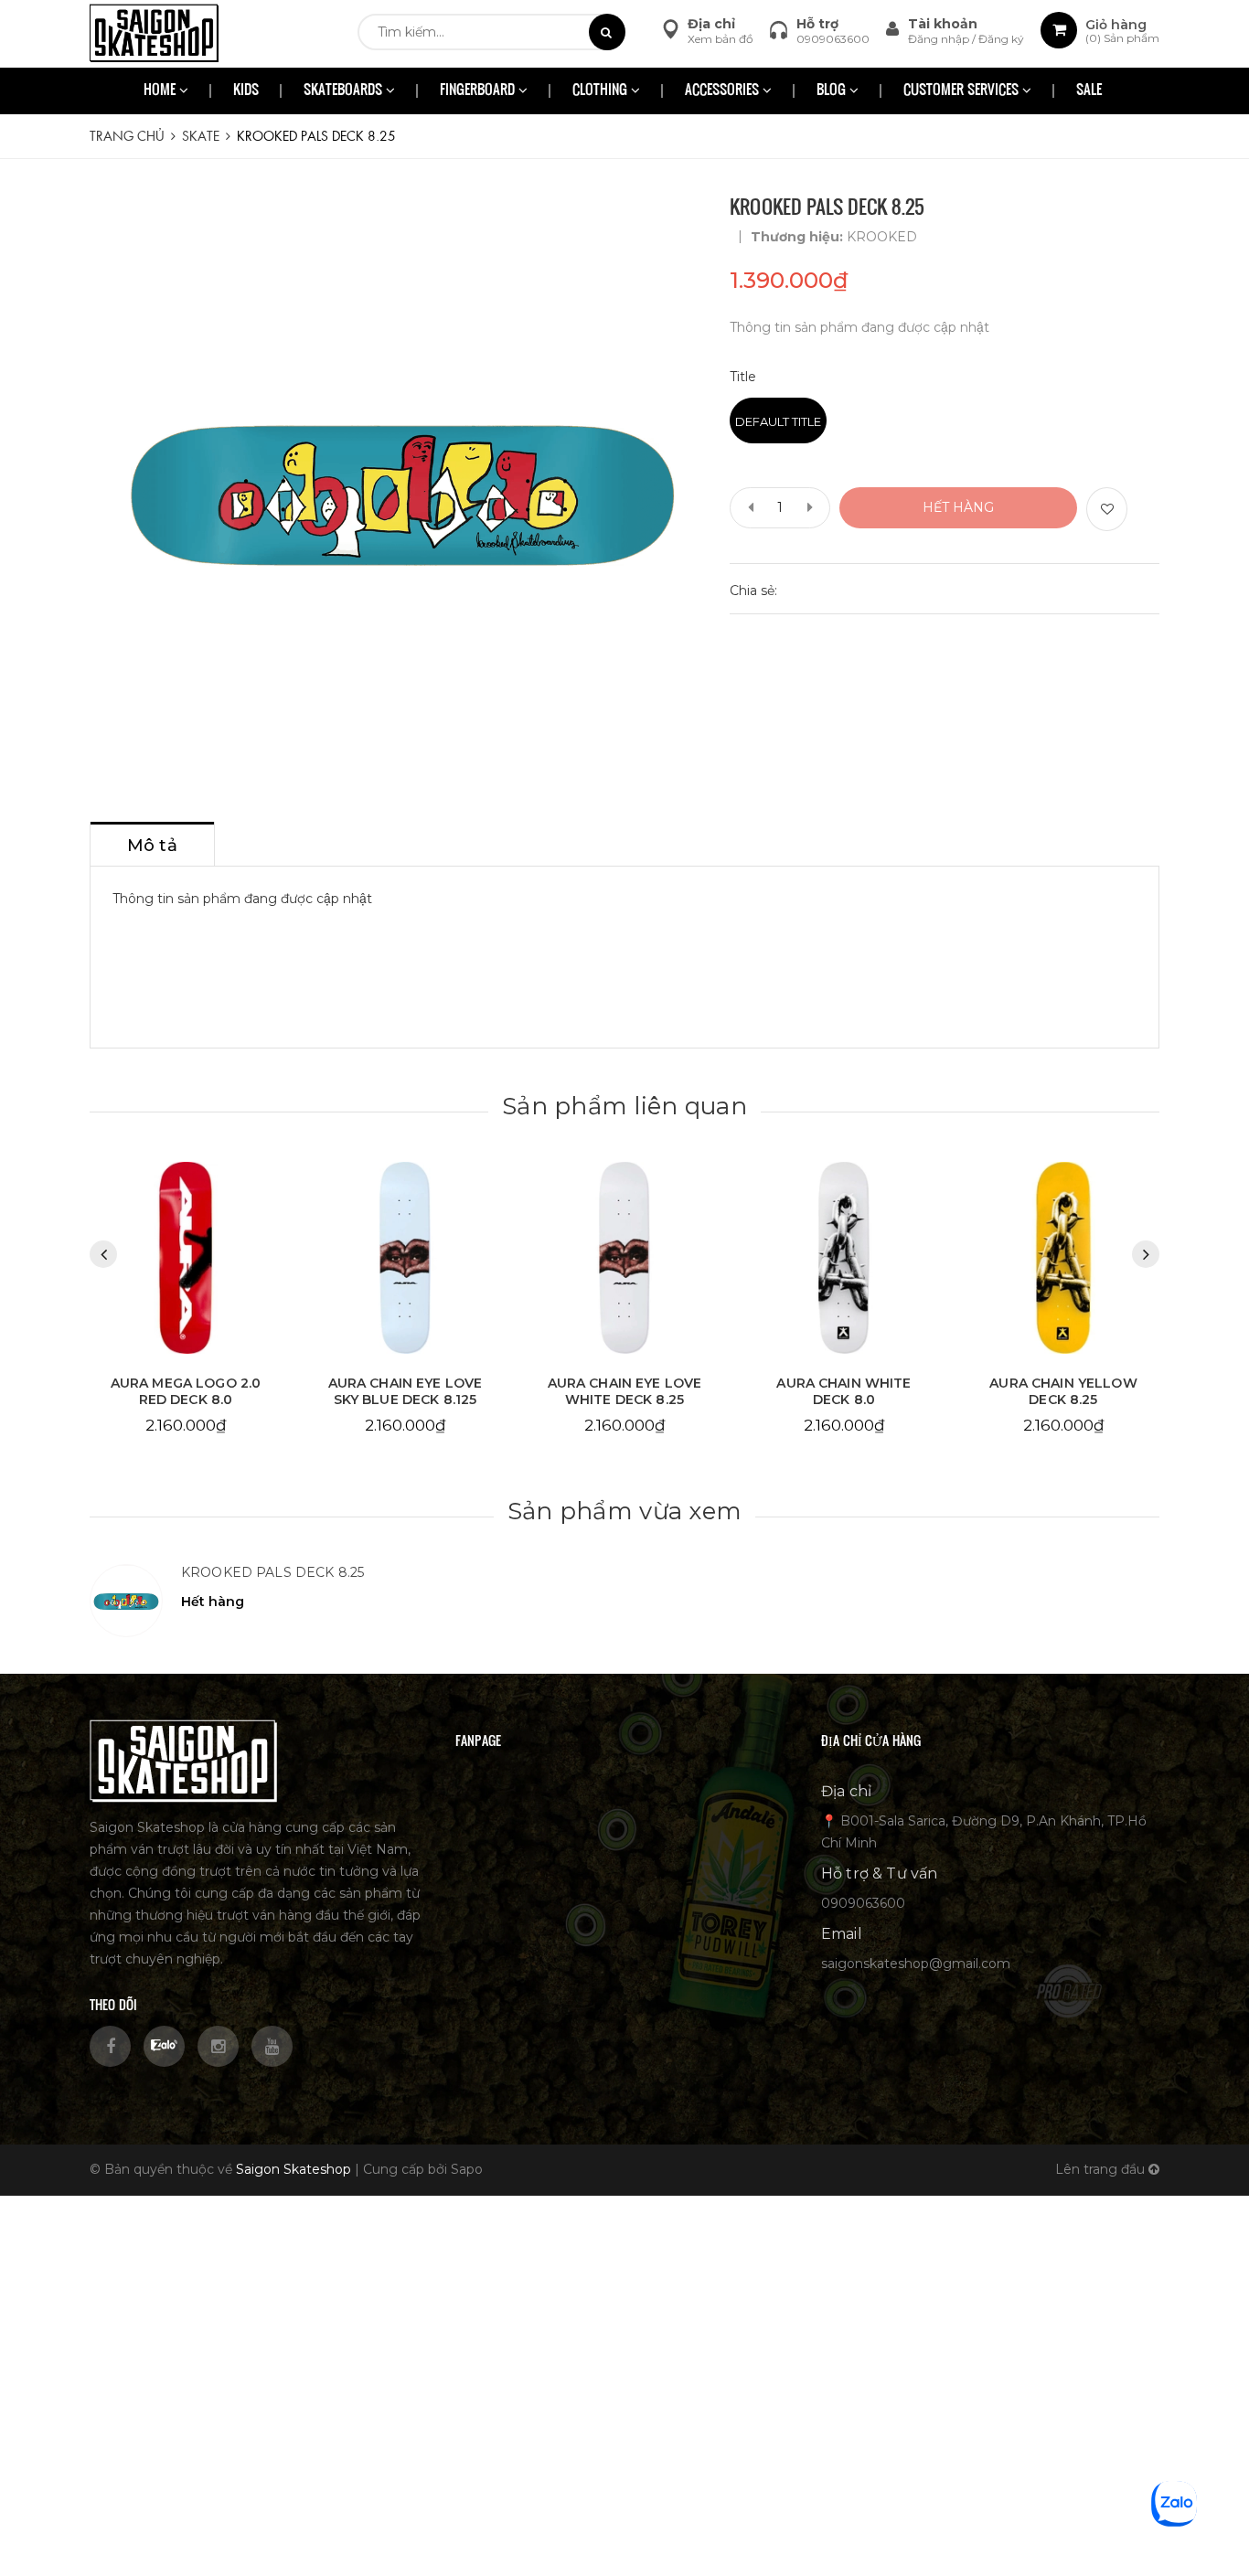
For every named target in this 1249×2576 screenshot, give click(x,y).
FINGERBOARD (479, 91)
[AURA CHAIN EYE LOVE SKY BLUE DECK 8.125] (186, 1258)
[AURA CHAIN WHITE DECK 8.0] (624, 1258)
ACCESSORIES (724, 91)
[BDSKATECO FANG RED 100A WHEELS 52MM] (1063, 1258)
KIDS (246, 91)
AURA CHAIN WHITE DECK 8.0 (624, 1391)
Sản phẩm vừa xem (624, 1511)
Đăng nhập (940, 39)
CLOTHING (602, 91)
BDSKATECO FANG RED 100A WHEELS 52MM (1064, 1391)
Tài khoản (943, 24)
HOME (161, 91)
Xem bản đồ (721, 39)
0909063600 (833, 39)
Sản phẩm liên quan (624, 1106)
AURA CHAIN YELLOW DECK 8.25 (843, 1391)
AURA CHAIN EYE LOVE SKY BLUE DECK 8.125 (186, 1391)
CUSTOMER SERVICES (963, 91)
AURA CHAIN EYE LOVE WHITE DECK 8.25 (406, 1391)
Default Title (778, 421)
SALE (1089, 91)
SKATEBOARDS (345, 91)
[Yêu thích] (1107, 509)
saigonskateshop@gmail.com (916, 1964)
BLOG (833, 91)
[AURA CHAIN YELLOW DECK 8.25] (844, 1258)
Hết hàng (958, 507)
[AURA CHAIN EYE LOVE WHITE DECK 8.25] (405, 1258)
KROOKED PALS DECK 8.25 (272, 1572)
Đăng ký (1001, 39)
